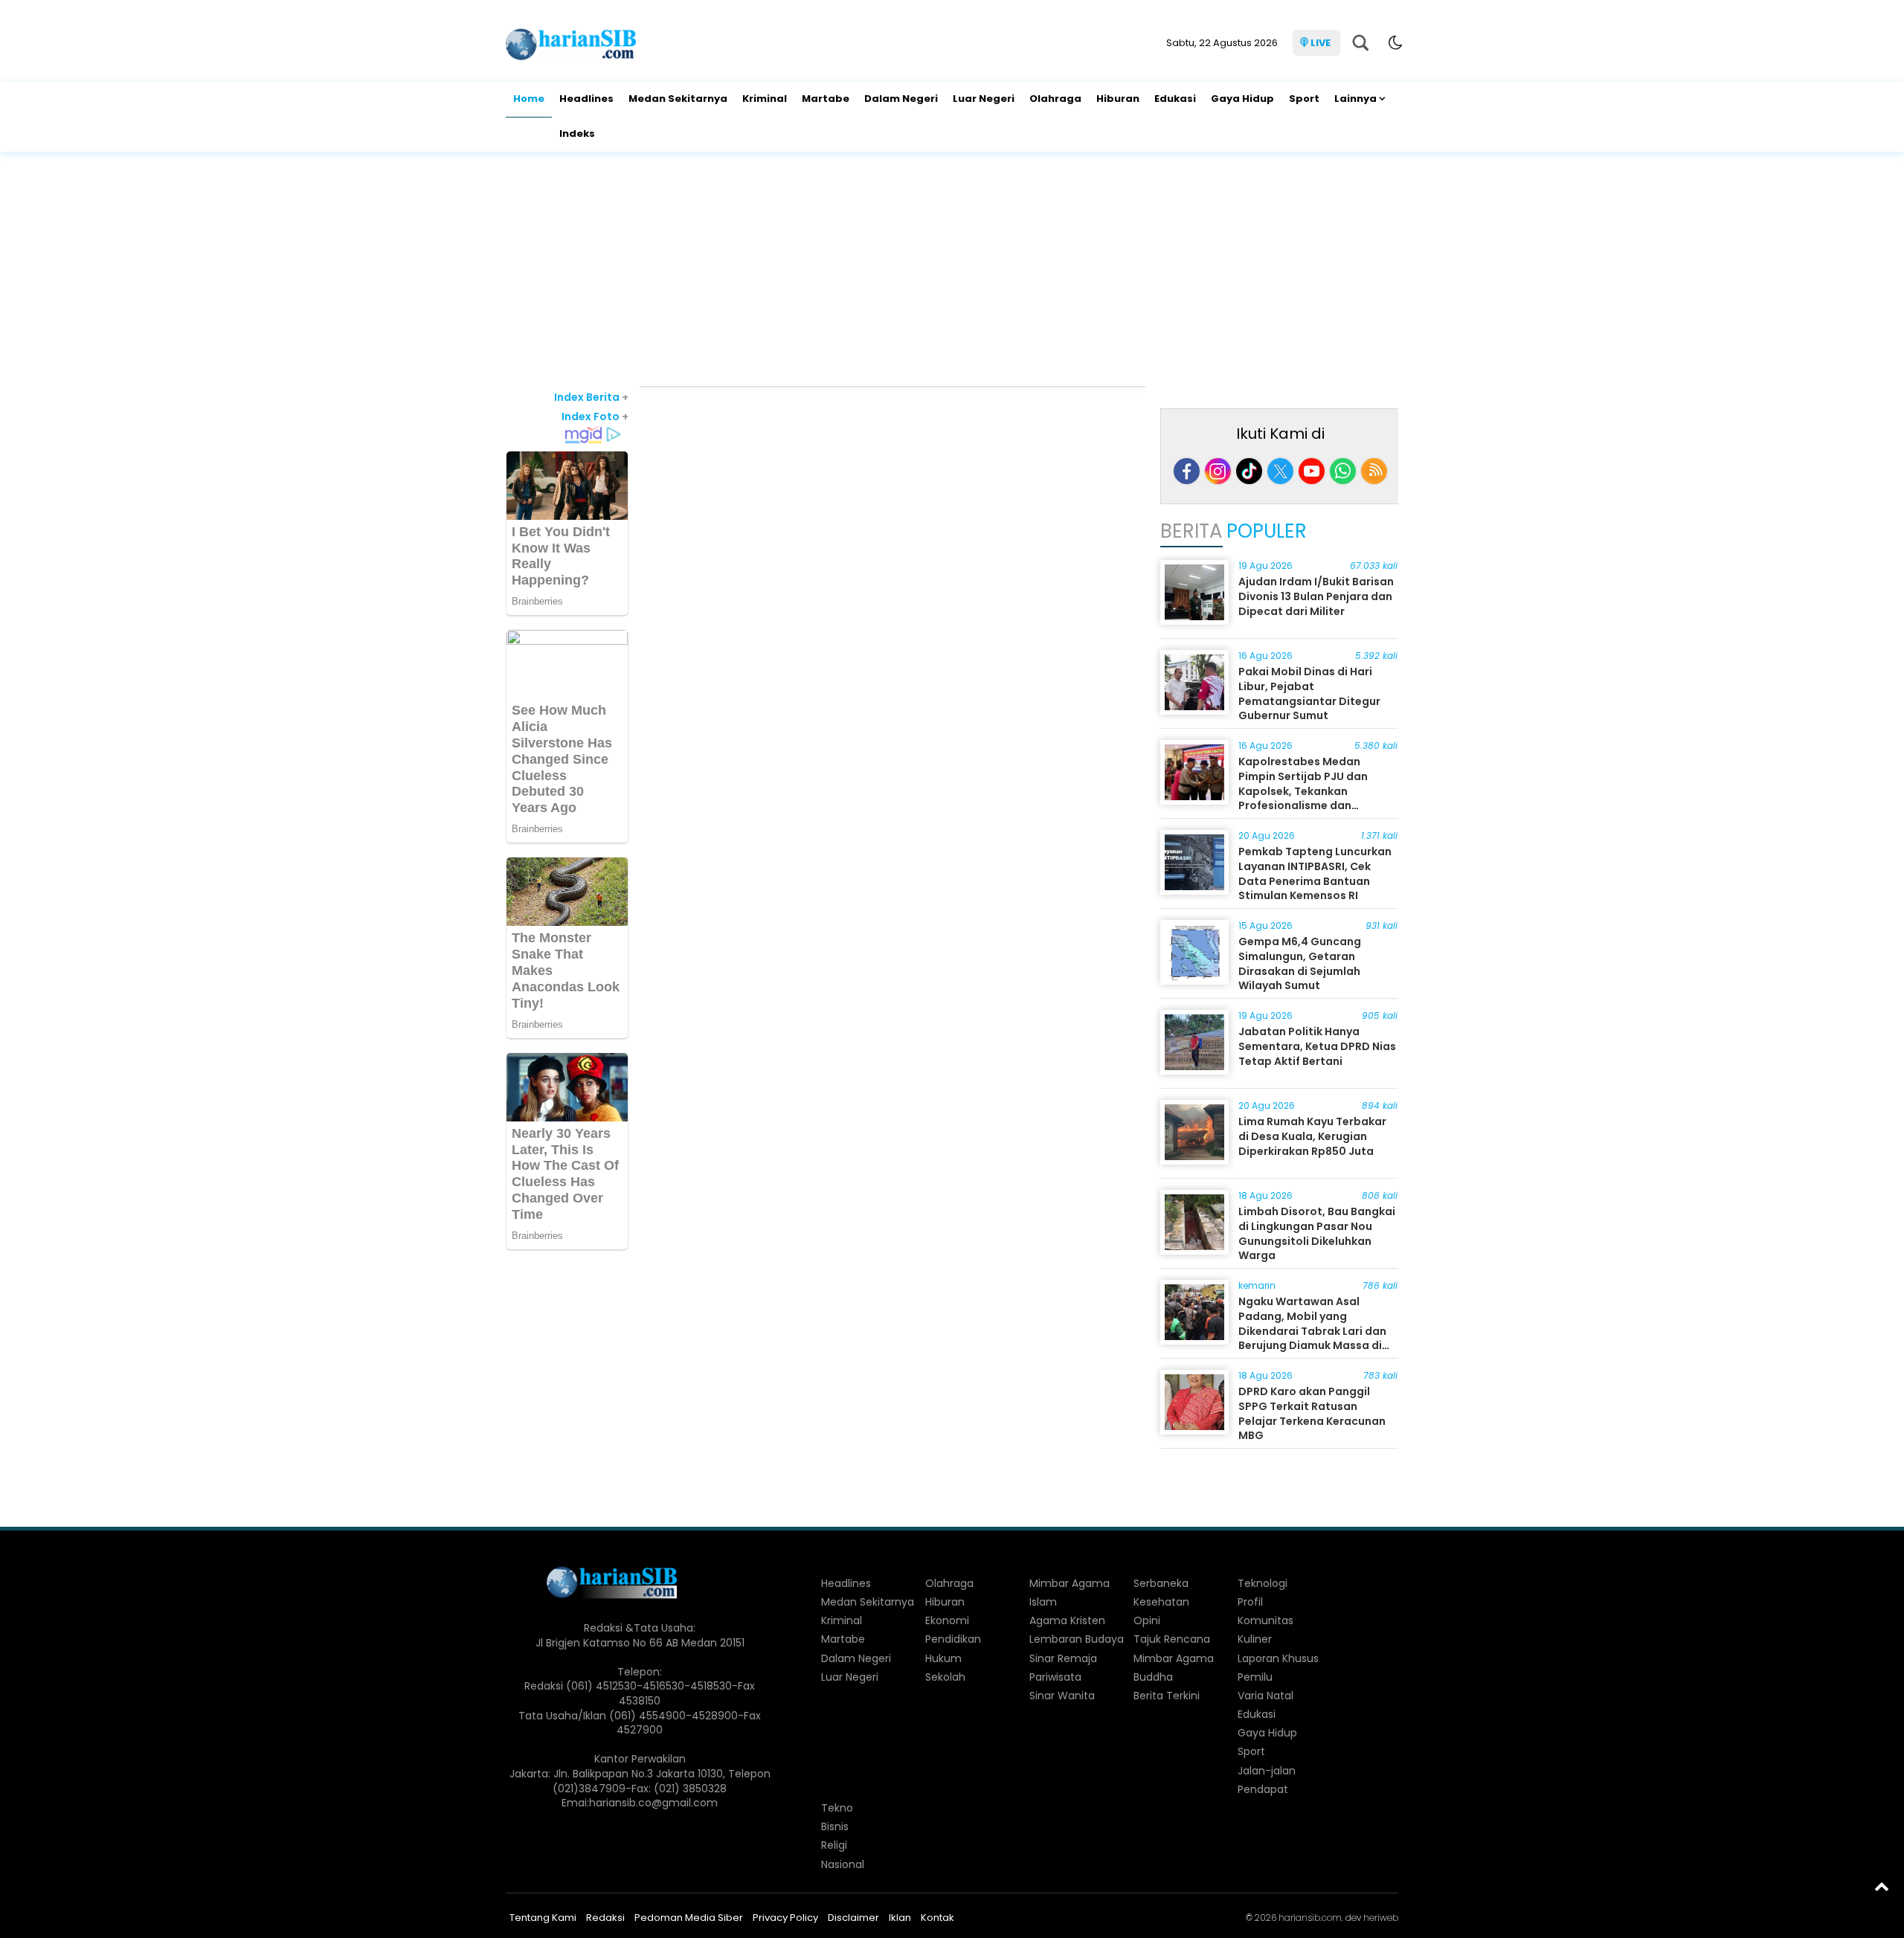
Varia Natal (1265, 1696)
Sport (1304, 99)
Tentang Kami (543, 1918)
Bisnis (835, 1826)
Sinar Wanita (1062, 1696)
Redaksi (605, 1918)
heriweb (1381, 1918)
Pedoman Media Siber (689, 1918)
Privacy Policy (785, 1918)
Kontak (937, 1918)
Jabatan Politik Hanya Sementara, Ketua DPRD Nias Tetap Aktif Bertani (1317, 1046)
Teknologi (1263, 1583)
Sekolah (945, 1677)
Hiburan (1118, 99)
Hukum (943, 1658)
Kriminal (765, 99)
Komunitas (1265, 1620)
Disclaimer (853, 1918)
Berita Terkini (1167, 1696)
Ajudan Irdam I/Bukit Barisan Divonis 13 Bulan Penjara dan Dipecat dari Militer (1316, 596)
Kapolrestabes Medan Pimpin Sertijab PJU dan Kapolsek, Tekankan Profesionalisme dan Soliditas (1303, 791)
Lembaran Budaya (1077, 1639)
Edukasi (1175, 99)
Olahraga (1055, 99)
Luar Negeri (984, 99)
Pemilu (1255, 1677)
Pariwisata (1055, 1677)
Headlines (586, 99)
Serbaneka (1161, 1583)
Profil (1250, 1602)
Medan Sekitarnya (678, 99)
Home (529, 99)
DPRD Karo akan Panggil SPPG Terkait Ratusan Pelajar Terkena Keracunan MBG (1312, 1413)
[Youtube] (1312, 471)
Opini (1147, 1620)
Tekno (837, 1808)
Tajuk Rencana (1172, 1639)
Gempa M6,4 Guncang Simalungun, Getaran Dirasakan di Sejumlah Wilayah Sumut (1300, 963)
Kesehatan (1161, 1602)
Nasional (843, 1864)
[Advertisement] (952, 271)
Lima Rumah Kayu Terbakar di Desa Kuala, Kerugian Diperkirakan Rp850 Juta (1312, 1136)
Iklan (900, 1918)
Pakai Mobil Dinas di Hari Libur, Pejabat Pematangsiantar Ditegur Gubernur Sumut (1309, 693)
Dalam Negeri (901, 99)
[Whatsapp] (1343, 471)
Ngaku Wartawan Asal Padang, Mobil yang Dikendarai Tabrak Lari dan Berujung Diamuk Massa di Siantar (1312, 1330)
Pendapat (1263, 1789)
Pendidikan (953, 1639)
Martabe (826, 99)
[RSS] (1374, 471)
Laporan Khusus (1278, 1658)
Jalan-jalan (1267, 1771)
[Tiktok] (1249, 471)
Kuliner (1255, 1639)
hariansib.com (1310, 1918)
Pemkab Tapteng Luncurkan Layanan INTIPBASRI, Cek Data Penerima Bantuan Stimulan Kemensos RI (1315, 873)
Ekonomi (947, 1620)
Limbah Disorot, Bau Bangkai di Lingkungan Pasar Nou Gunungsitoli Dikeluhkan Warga (1317, 1233)
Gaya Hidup (1242, 99)
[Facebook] (1187, 471)
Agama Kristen (1067, 1620)
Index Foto (595, 416)
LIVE (1321, 43)
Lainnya (1355, 99)
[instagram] (1218, 471)
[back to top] (1882, 1886)
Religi (834, 1845)
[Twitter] (1280, 471)
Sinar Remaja (1063, 1658)
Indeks (577, 133)
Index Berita (591, 397)
